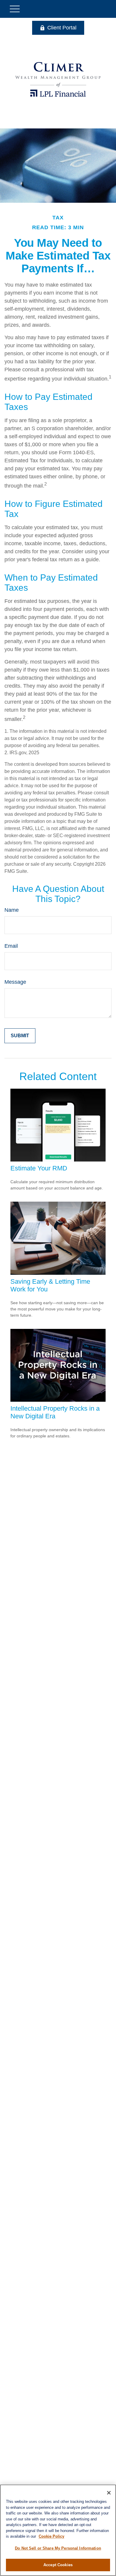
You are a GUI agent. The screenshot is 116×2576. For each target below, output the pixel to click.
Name (12, 910)
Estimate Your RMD (39, 1168)
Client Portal (62, 28)
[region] (58, 2530)
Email (11, 946)
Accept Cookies (58, 2565)
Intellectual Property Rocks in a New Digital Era (55, 1412)
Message (15, 982)
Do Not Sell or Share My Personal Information (58, 2548)
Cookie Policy (51, 2536)
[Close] (109, 2493)
